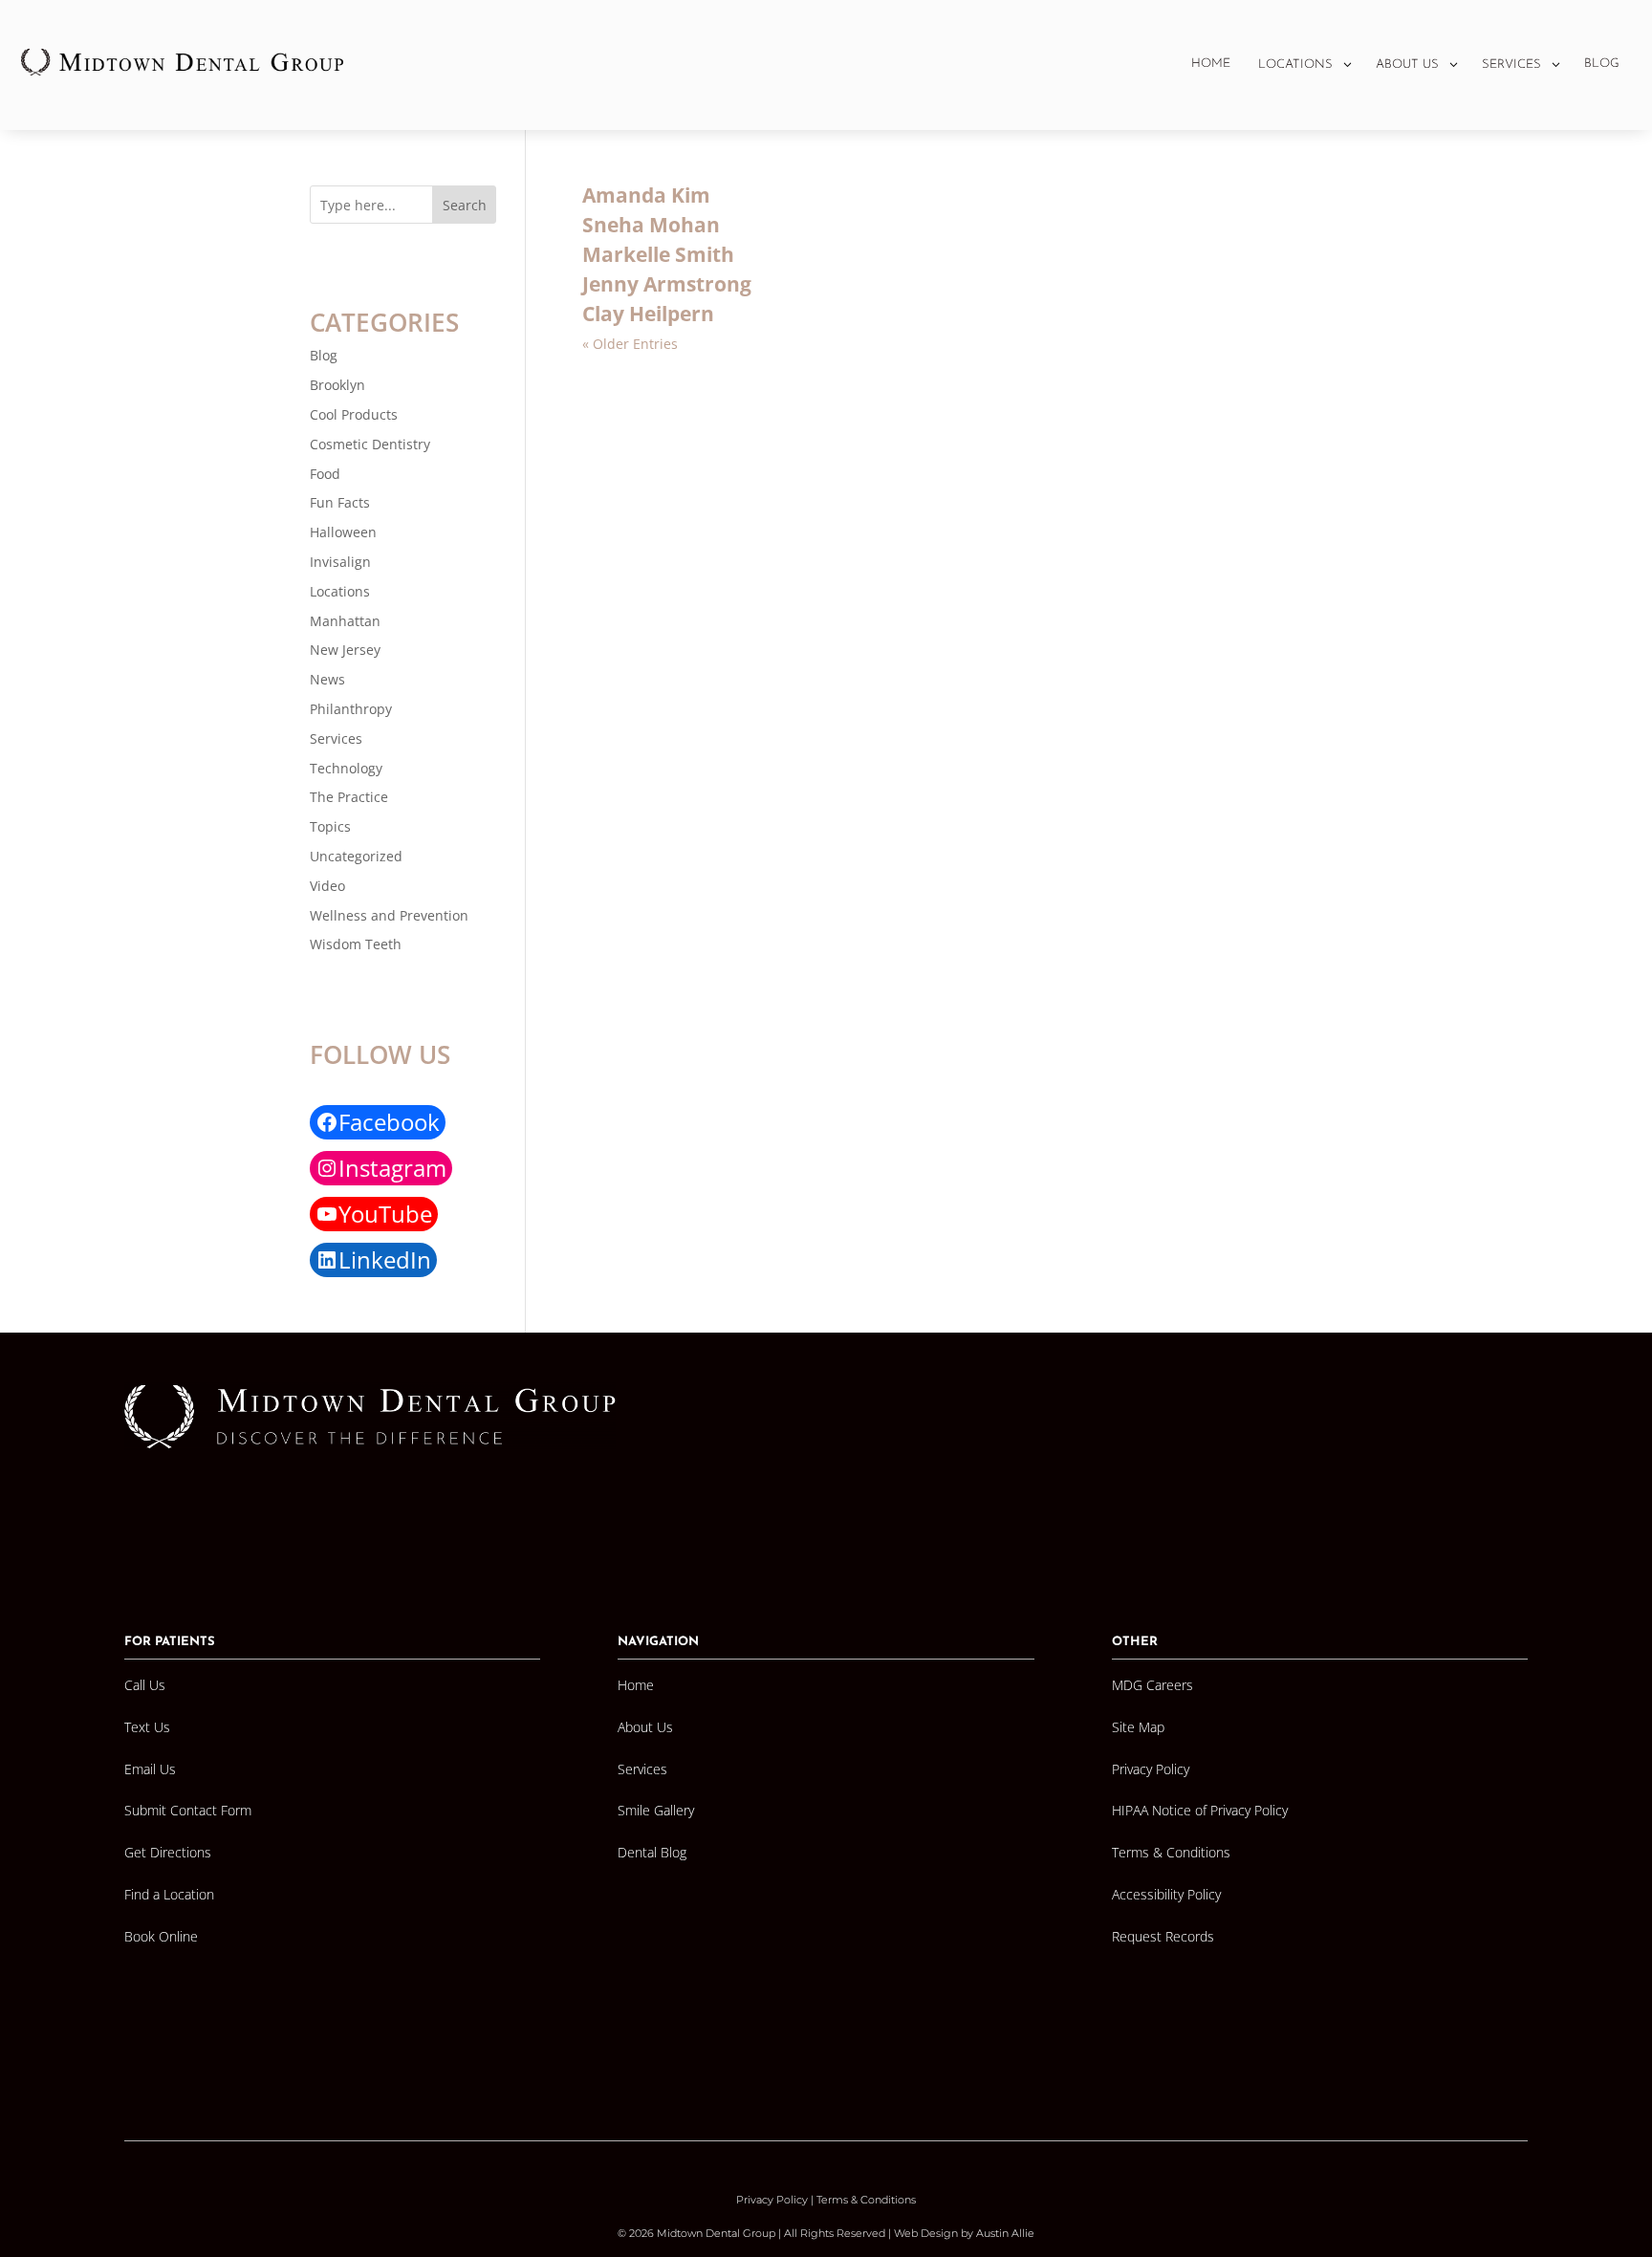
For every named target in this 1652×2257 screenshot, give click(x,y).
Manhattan (345, 621)
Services (336, 738)
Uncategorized (356, 856)
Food (325, 474)
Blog (324, 355)
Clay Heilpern (648, 314)
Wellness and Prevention (389, 915)
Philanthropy (351, 709)
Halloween (343, 532)
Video (327, 886)
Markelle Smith (658, 254)
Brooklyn (337, 385)
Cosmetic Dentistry (370, 444)
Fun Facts (340, 502)
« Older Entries (630, 344)
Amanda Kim (646, 195)
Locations (340, 591)
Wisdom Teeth (356, 944)
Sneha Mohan (651, 225)
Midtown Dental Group (716, 2233)
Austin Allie (1005, 2233)
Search (465, 205)
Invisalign (340, 562)
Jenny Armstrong (667, 284)
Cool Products (354, 414)
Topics (330, 826)
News (327, 679)
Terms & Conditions (866, 2200)
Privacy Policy (772, 2200)
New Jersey (345, 650)
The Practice (349, 797)
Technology (346, 768)
